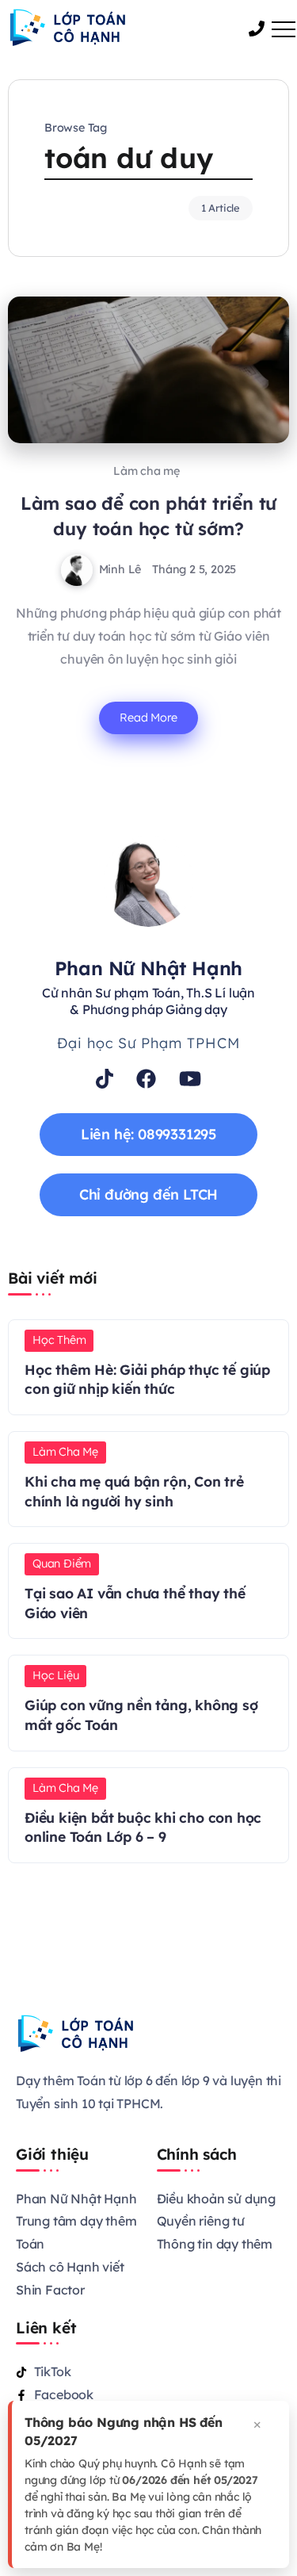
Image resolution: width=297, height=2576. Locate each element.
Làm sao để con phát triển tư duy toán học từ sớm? (148, 516)
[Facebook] (146, 1079)
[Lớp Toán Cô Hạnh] (67, 26)
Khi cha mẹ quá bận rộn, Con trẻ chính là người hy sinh (134, 1491)
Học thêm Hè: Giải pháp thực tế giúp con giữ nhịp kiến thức (147, 1379)
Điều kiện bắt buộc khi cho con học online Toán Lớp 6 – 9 (143, 1827)
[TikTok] (105, 1079)
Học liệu (55, 1675)
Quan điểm (62, 1564)
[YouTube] (190, 1079)
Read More (148, 718)
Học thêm (59, 1340)
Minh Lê (120, 569)
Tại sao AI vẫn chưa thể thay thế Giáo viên (135, 1603)
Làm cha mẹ (147, 471)
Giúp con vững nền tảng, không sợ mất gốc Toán (141, 1715)
